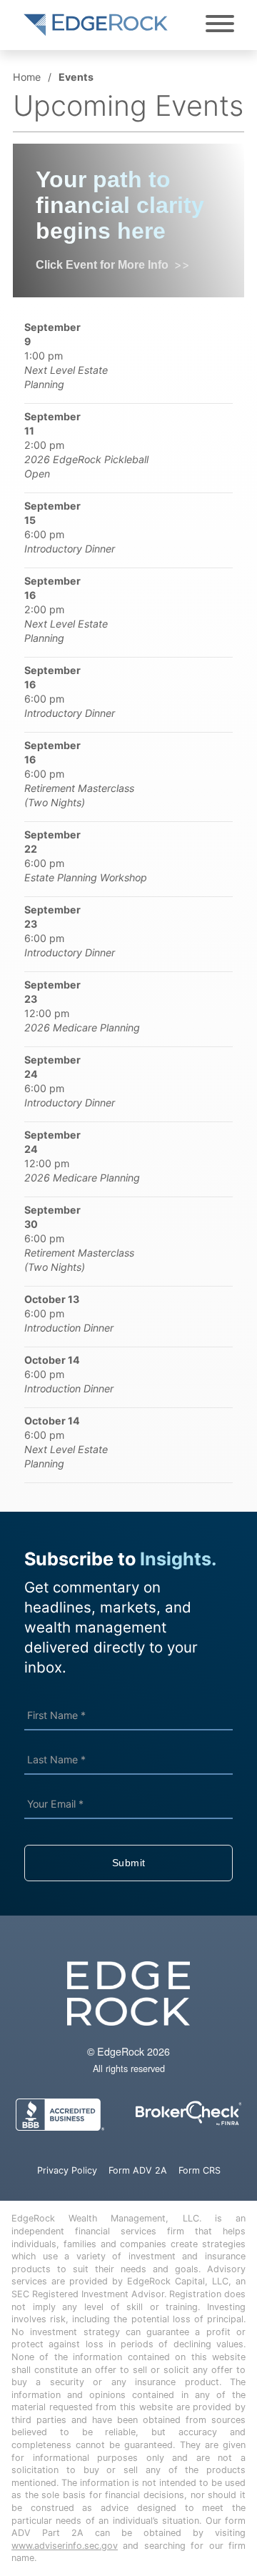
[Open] (220, 24)
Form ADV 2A (138, 2170)
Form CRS (200, 2170)
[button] (128, 356)
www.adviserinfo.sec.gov (65, 2546)
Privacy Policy (67, 2170)
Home (27, 77)
